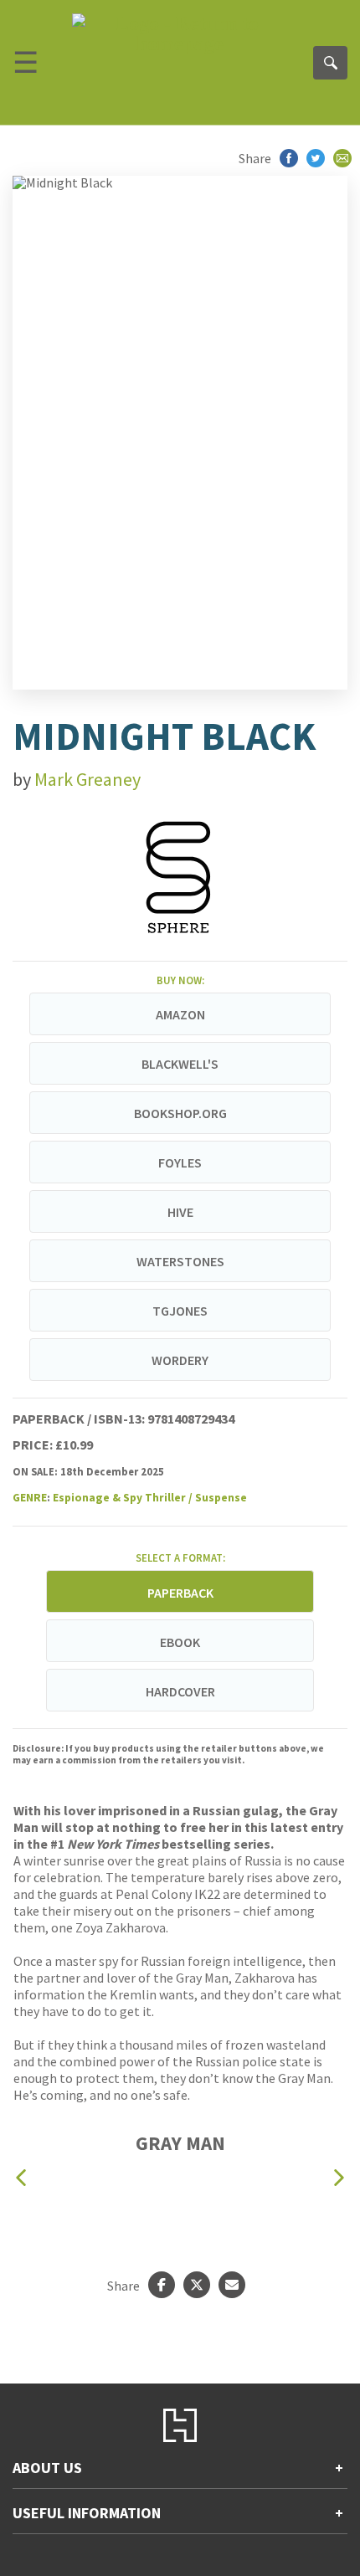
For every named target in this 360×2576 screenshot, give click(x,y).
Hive (180, 1212)
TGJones (180, 1311)
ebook (180, 1642)
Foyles (180, 1162)
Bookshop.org (180, 1113)
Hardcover (180, 1691)
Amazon (180, 1014)
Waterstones (180, 1261)
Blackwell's (180, 1064)
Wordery (180, 1360)
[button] (21, 2178)
